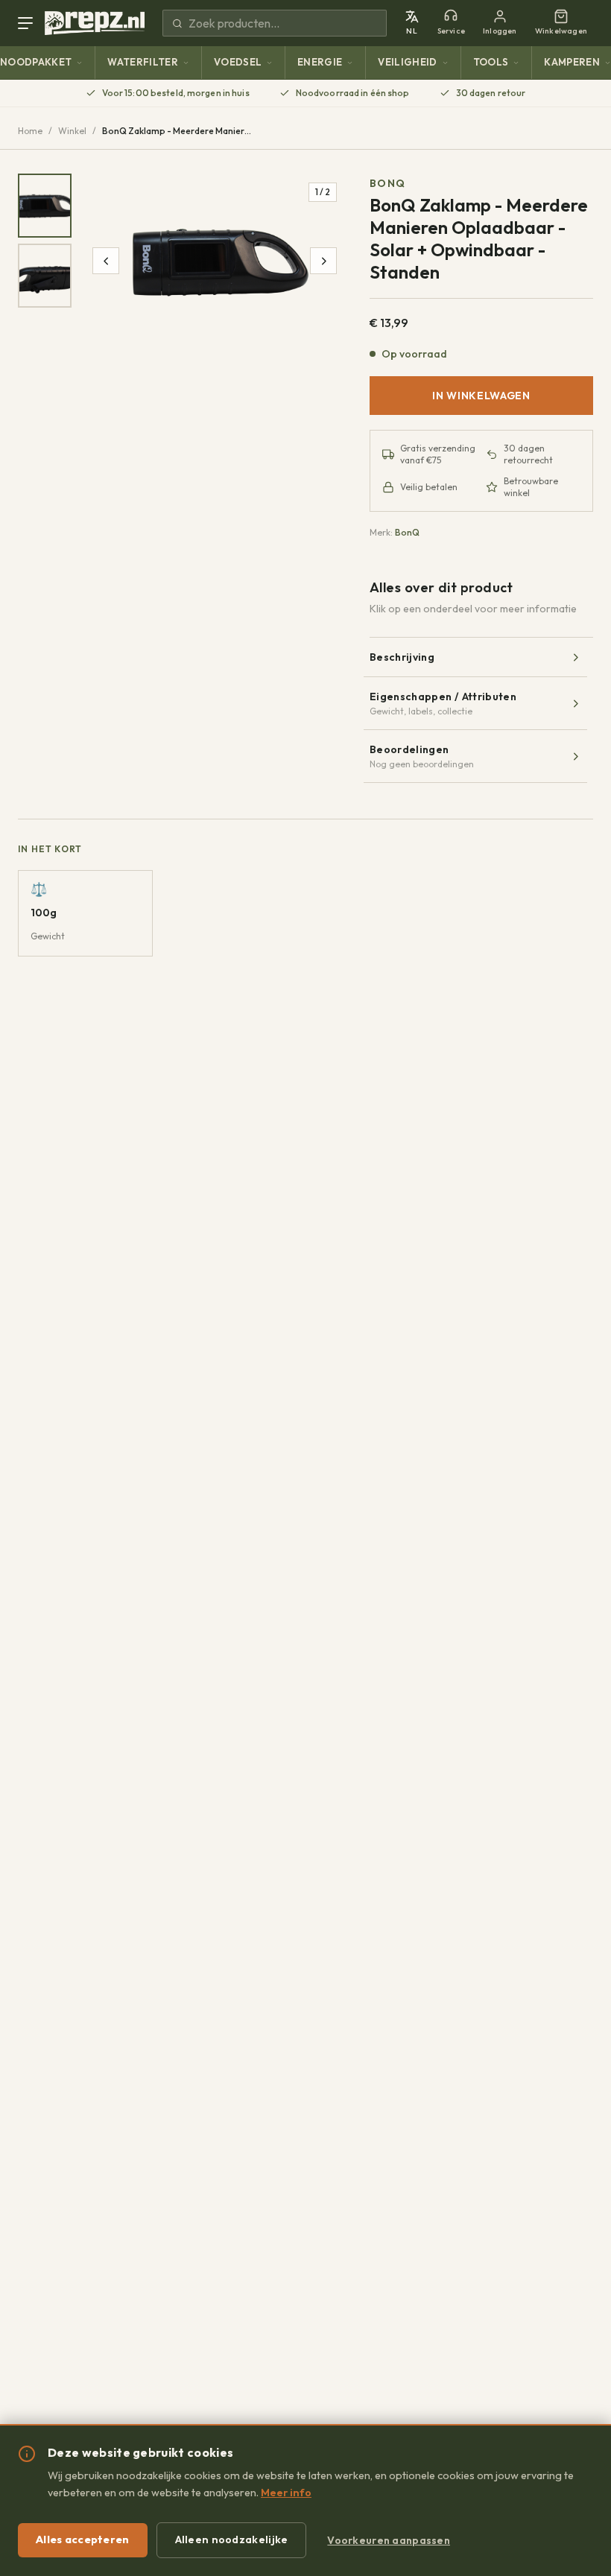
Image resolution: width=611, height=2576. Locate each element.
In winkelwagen (481, 396)
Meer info (286, 2493)
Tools (491, 62)
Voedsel (238, 62)
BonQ (388, 183)
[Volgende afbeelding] (323, 261)
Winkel (72, 131)
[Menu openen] (28, 23)
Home (30, 131)
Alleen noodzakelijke (232, 2539)
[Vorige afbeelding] (106, 261)
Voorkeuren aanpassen (389, 2540)
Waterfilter (143, 62)
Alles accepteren (83, 2539)
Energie (320, 62)
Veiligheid (407, 62)
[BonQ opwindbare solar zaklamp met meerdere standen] (45, 206)
